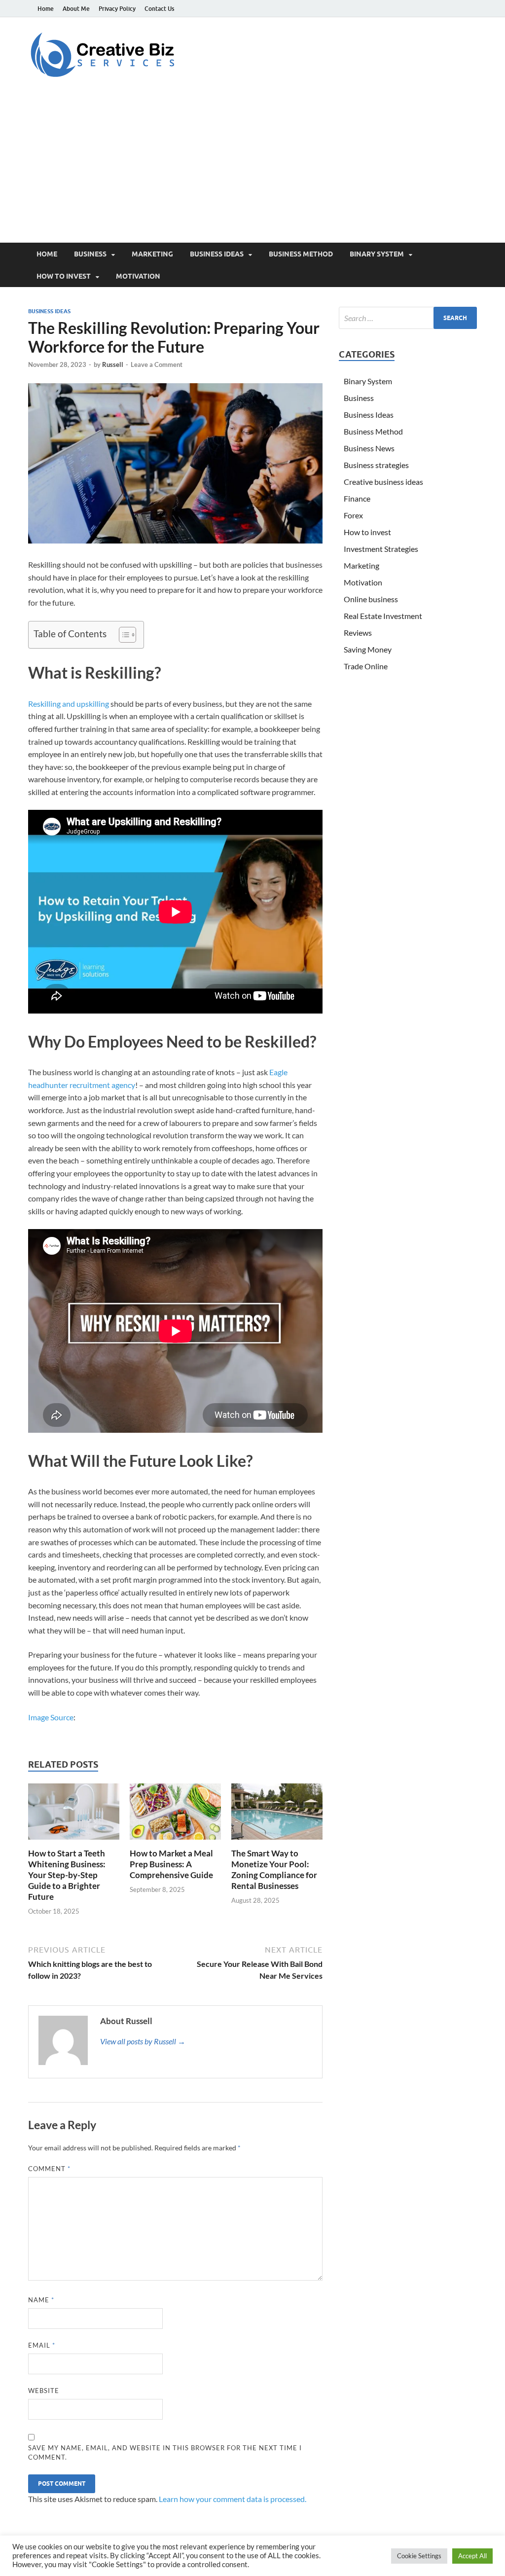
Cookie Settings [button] (419, 2556)
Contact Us (159, 9)
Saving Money (368, 649)
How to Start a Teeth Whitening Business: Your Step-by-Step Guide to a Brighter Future (67, 1875)
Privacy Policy (117, 9)
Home (46, 9)
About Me (76, 9)
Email (42, 2345)
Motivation (138, 276)
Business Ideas (217, 254)
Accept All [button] (472, 2556)
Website (44, 2391)
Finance (357, 498)
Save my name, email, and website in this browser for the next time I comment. (165, 2453)
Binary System (377, 254)
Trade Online (366, 666)
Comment (49, 2169)
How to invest (64, 276)
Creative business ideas (383, 482)
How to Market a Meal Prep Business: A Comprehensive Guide (171, 1864)
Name (41, 2300)
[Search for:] (408, 318)
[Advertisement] (252, 169)
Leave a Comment (157, 364)
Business (90, 254)
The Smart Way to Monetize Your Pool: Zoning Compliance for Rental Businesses (274, 1869)
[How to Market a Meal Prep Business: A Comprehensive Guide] (175, 1814)
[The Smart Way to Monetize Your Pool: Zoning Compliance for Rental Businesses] (277, 1814)
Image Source (51, 1717)
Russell (113, 364)
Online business (371, 599)
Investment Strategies (381, 549)
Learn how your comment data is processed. (233, 2499)
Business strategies (376, 465)
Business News (369, 448)
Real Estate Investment (383, 616)
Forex (353, 515)
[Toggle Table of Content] (123, 635)
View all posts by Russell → (143, 2041)
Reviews (358, 633)
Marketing (152, 254)
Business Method (301, 254)
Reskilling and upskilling (69, 704)
